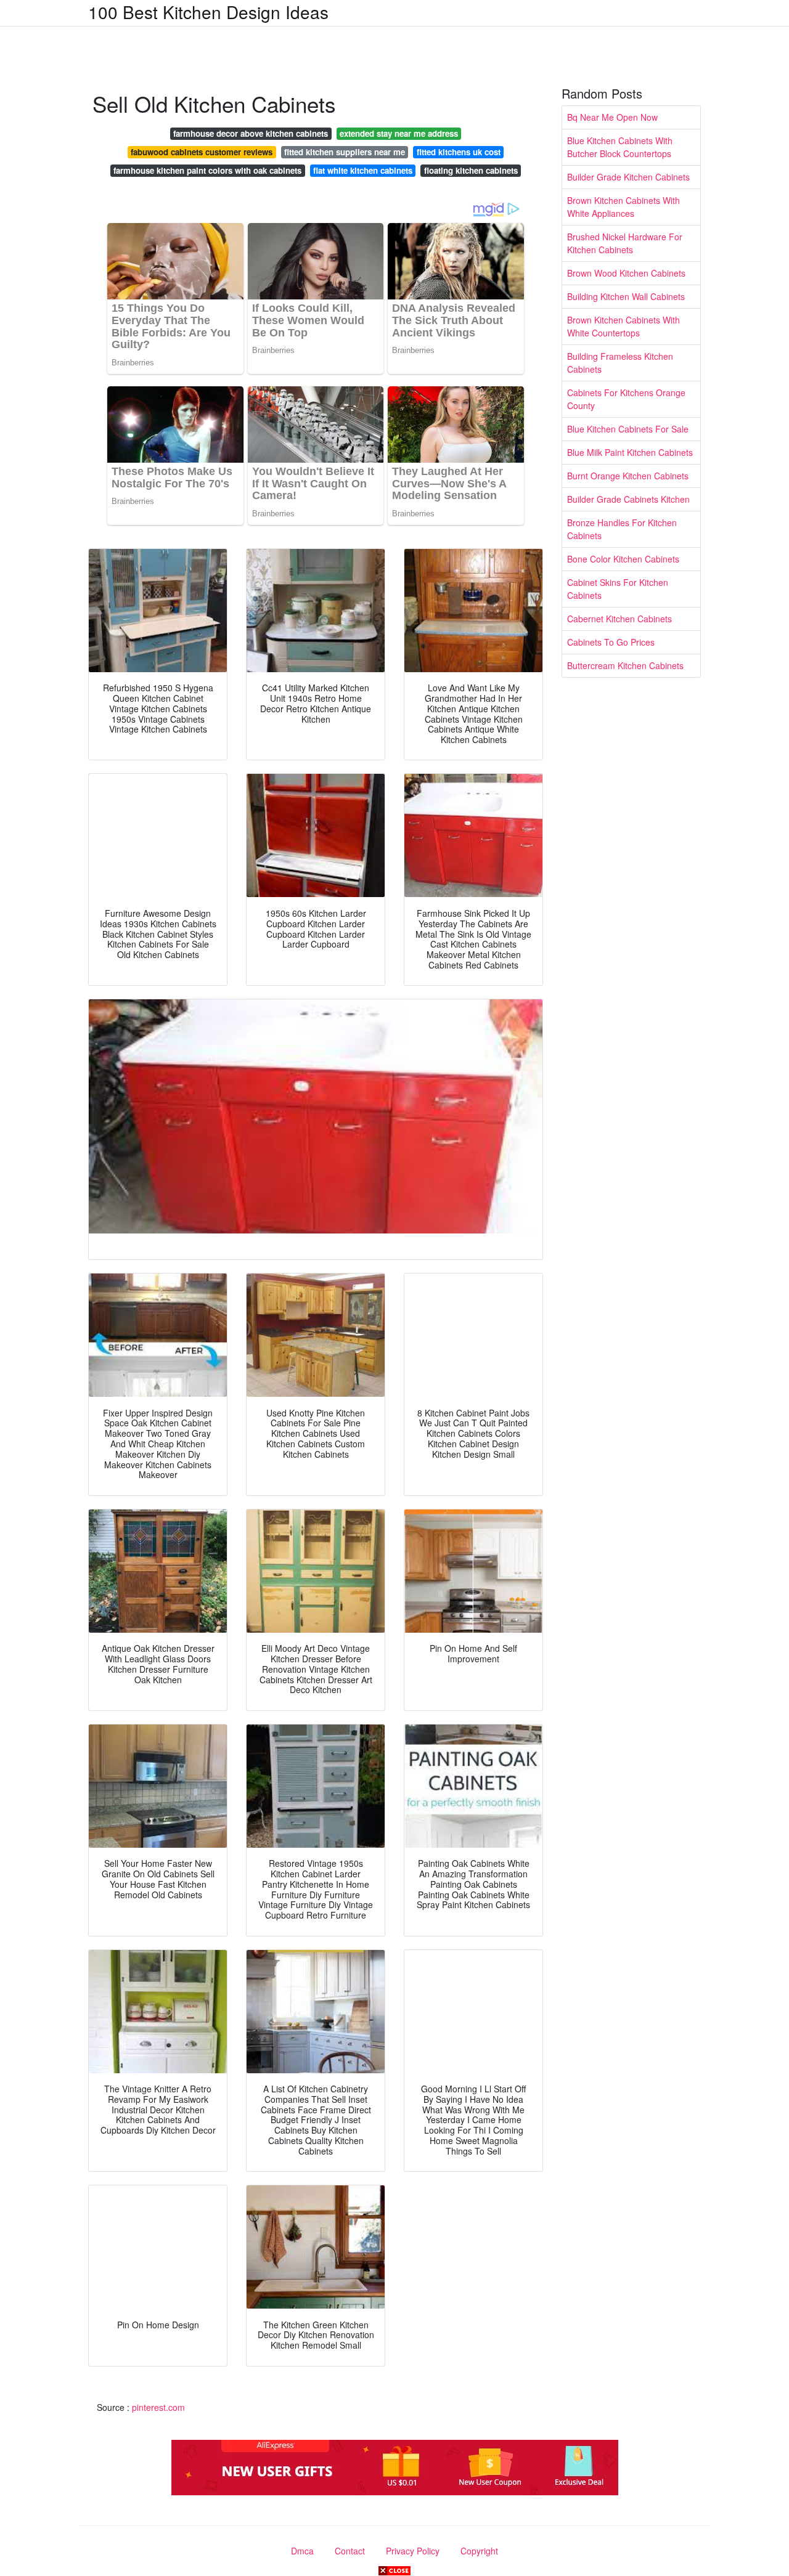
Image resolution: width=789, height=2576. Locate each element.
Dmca (302, 2551)
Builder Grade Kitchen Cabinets (628, 177)
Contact (350, 2551)
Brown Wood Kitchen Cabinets (626, 273)
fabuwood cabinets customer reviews (202, 152)
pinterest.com (158, 2407)
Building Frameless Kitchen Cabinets (620, 363)
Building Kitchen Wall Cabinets (626, 296)
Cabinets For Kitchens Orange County (626, 399)
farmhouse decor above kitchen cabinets (251, 133)
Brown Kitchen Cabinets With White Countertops (623, 326)
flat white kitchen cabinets (363, 170)
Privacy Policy (413, 2551)
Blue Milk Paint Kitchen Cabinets (630, 452)
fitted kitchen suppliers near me (345, 152)
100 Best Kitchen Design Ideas (208, 12)
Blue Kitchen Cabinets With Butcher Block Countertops (620, 147)
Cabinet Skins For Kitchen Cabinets (618, 589)
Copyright (479, 2551)
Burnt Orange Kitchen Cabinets (628, 476)
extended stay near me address (399, 133)
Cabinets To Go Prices (611, 642)
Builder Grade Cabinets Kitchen (628, 499)
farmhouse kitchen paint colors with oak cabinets (207, 170)
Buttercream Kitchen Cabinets (625, 665)
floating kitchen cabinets (471, 170)
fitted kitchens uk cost (459, 152)
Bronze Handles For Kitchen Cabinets (622, 529)
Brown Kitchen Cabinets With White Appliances (623, 207)
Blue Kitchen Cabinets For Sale (628, 429)
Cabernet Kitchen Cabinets (619, 619)
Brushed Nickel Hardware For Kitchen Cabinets (625, 243)
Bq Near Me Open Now (612, 117)
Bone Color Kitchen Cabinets (623, 559)
